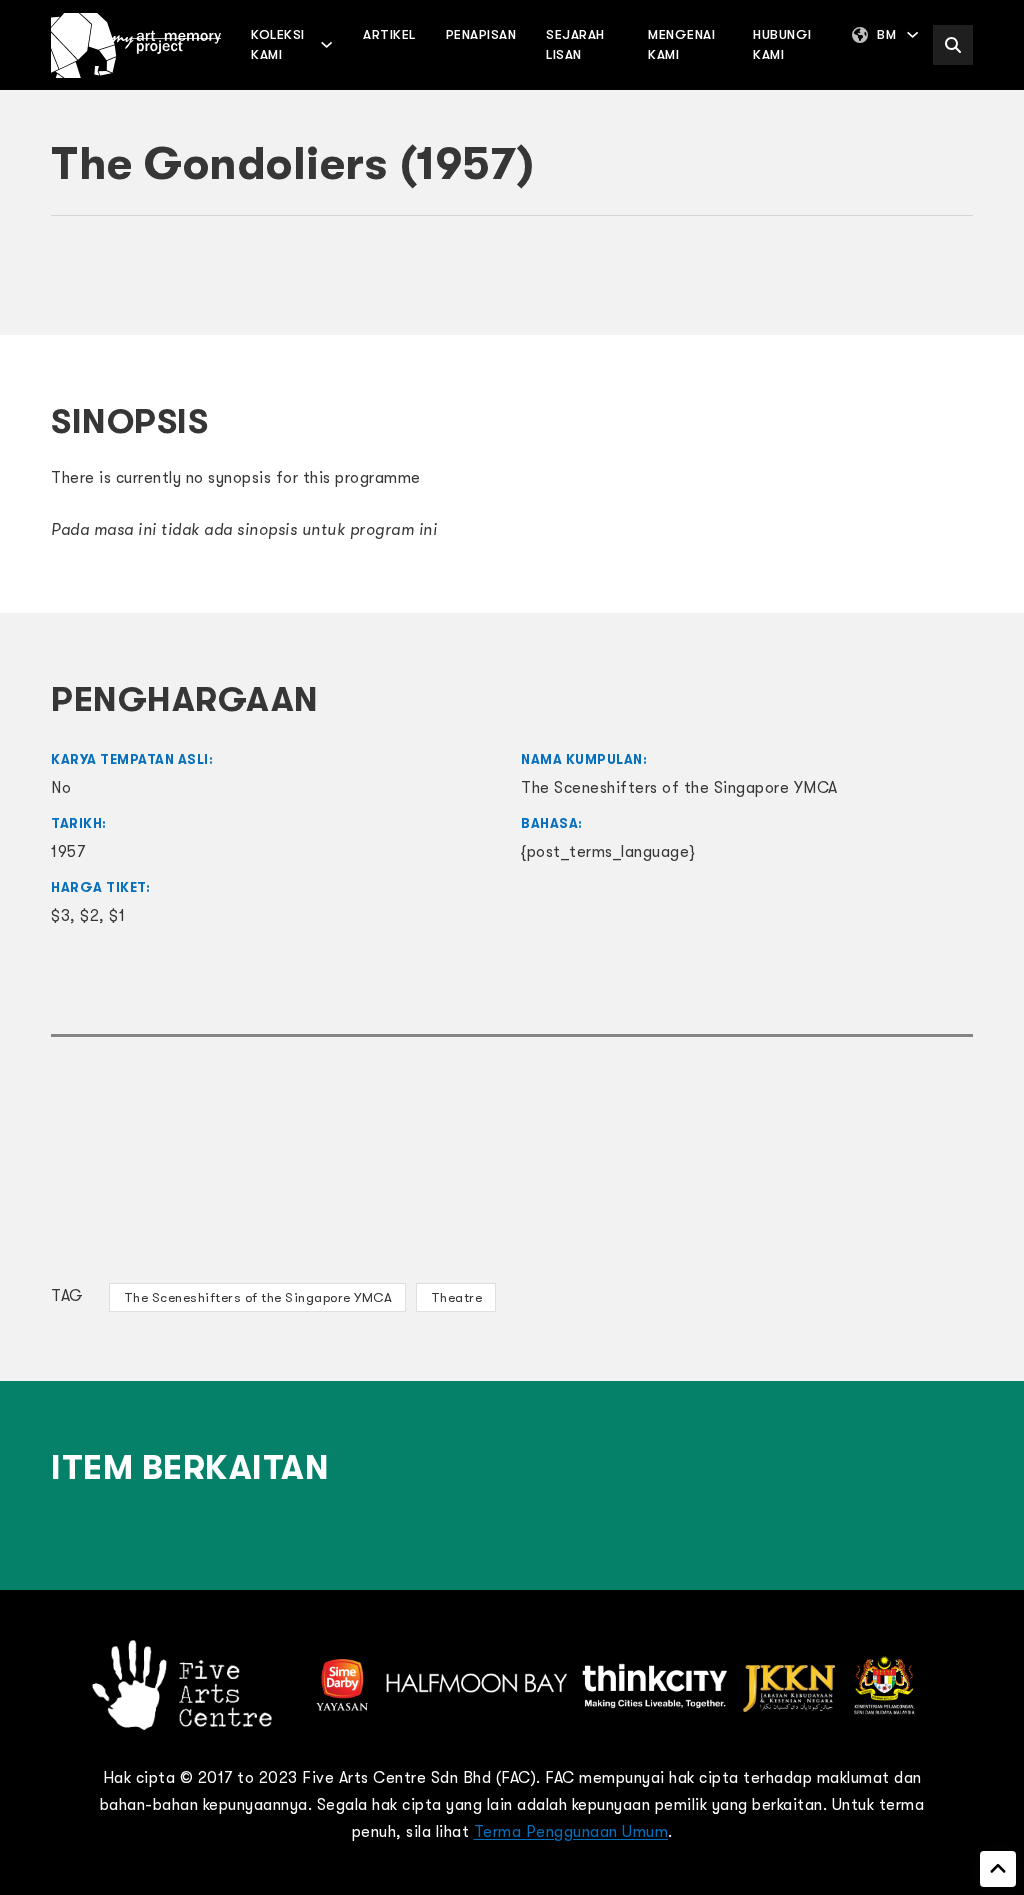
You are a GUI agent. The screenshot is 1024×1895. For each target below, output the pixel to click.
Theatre (457, 1297)
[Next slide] (948, 285)
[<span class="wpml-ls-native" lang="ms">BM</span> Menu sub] (912, 34)
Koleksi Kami (278, 44)
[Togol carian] (953, 45)
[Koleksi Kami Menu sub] (326, 44)
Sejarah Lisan (575, 44)
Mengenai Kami (681, 44)
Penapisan (481, 34)
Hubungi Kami (782, 44)
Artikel (389, 34)
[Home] (136, 45)
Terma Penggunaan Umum (571, 1832)
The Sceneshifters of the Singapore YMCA (258, 1297)
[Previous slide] (76, 285)
